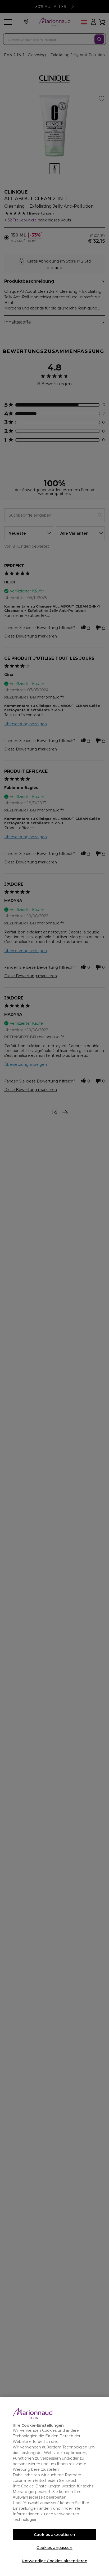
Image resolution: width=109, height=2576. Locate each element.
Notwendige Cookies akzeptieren (54, 2561)
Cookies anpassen (54, 2548)
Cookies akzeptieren (54, 2535)
